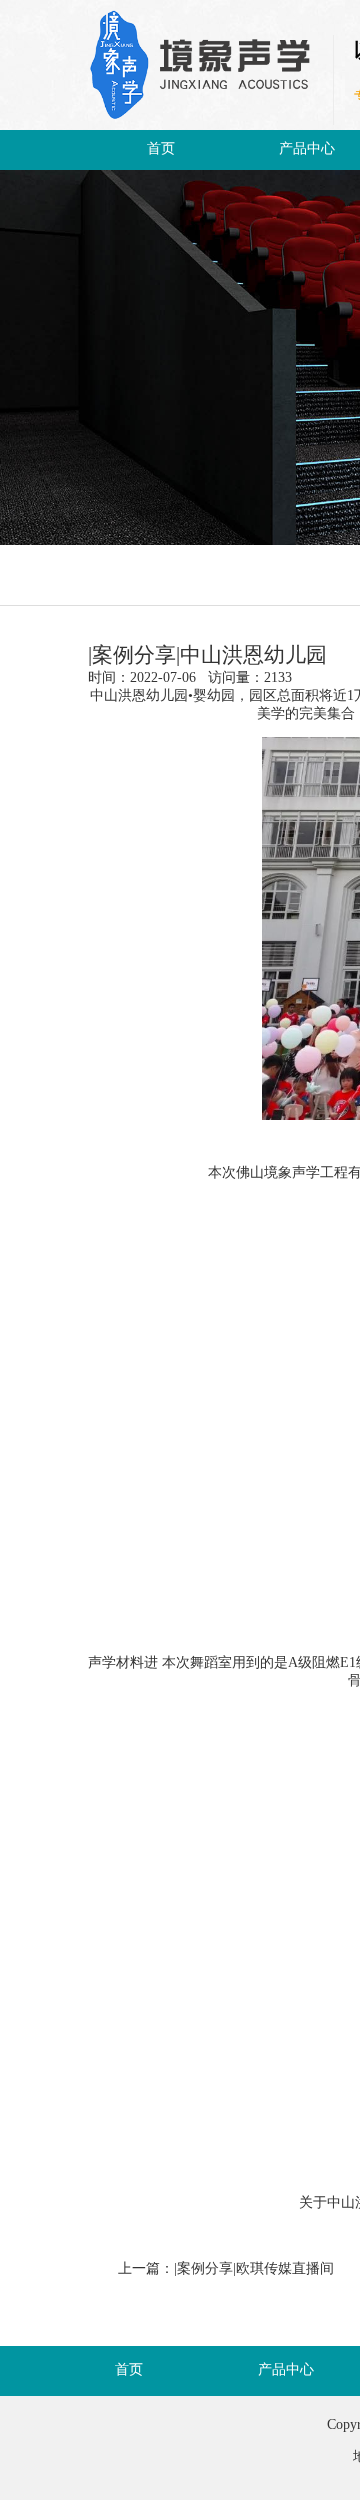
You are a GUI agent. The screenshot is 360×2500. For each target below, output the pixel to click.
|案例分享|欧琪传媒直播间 (254, 2269)
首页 (161, 149)
